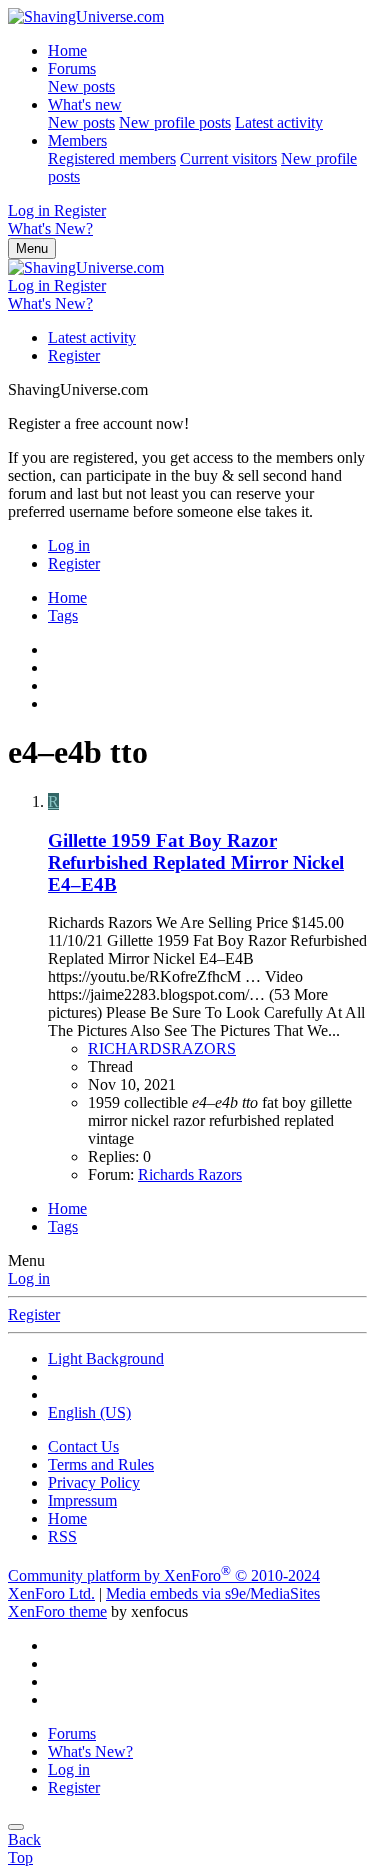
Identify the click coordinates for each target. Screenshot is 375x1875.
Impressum (82, 1500)
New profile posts (175, 122)
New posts (81, 86)
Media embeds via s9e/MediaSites (213, 1593)
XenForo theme (57, 1611)
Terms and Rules (101, 1464)
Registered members (112, 158)
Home (67, 50)
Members (77, 140)
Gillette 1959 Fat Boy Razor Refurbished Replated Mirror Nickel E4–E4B (196, 862)
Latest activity (279, 122)
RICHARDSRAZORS (162, 1048)
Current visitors (228, 158)
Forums (72, 68)
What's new (85, 104)
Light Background (106, 1358)
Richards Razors (190, 1174)
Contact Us (83, 1446)
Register (74, 355)
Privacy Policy (94, 1482)
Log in (29, 1278)
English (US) (89, 1412)
